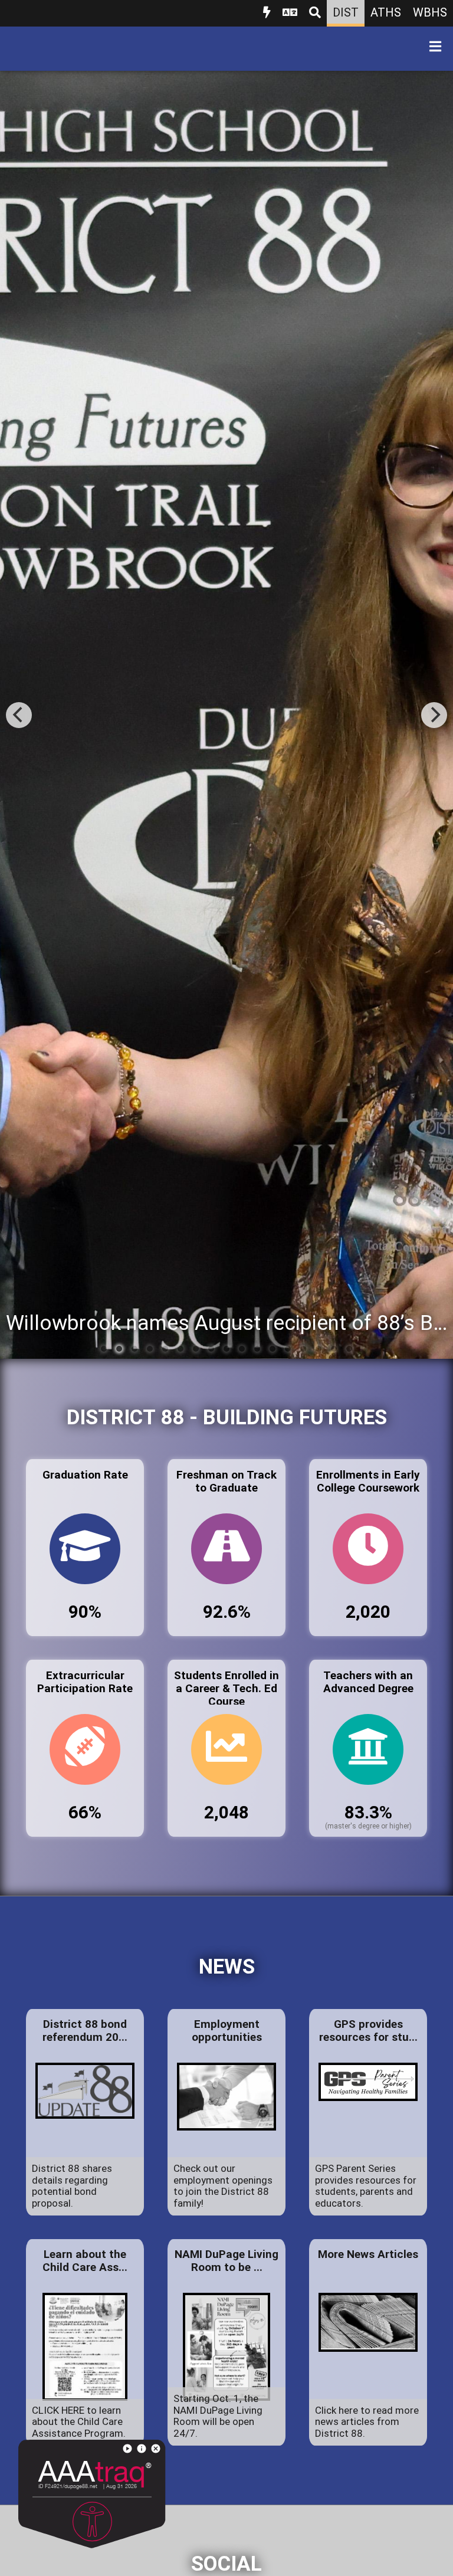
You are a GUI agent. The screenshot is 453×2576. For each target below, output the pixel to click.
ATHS (386, 12)
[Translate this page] (290, 13)
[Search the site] (315, 13)
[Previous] (19, 715)
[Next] (434, 715)
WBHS (430, 12)
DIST (346, 12)
